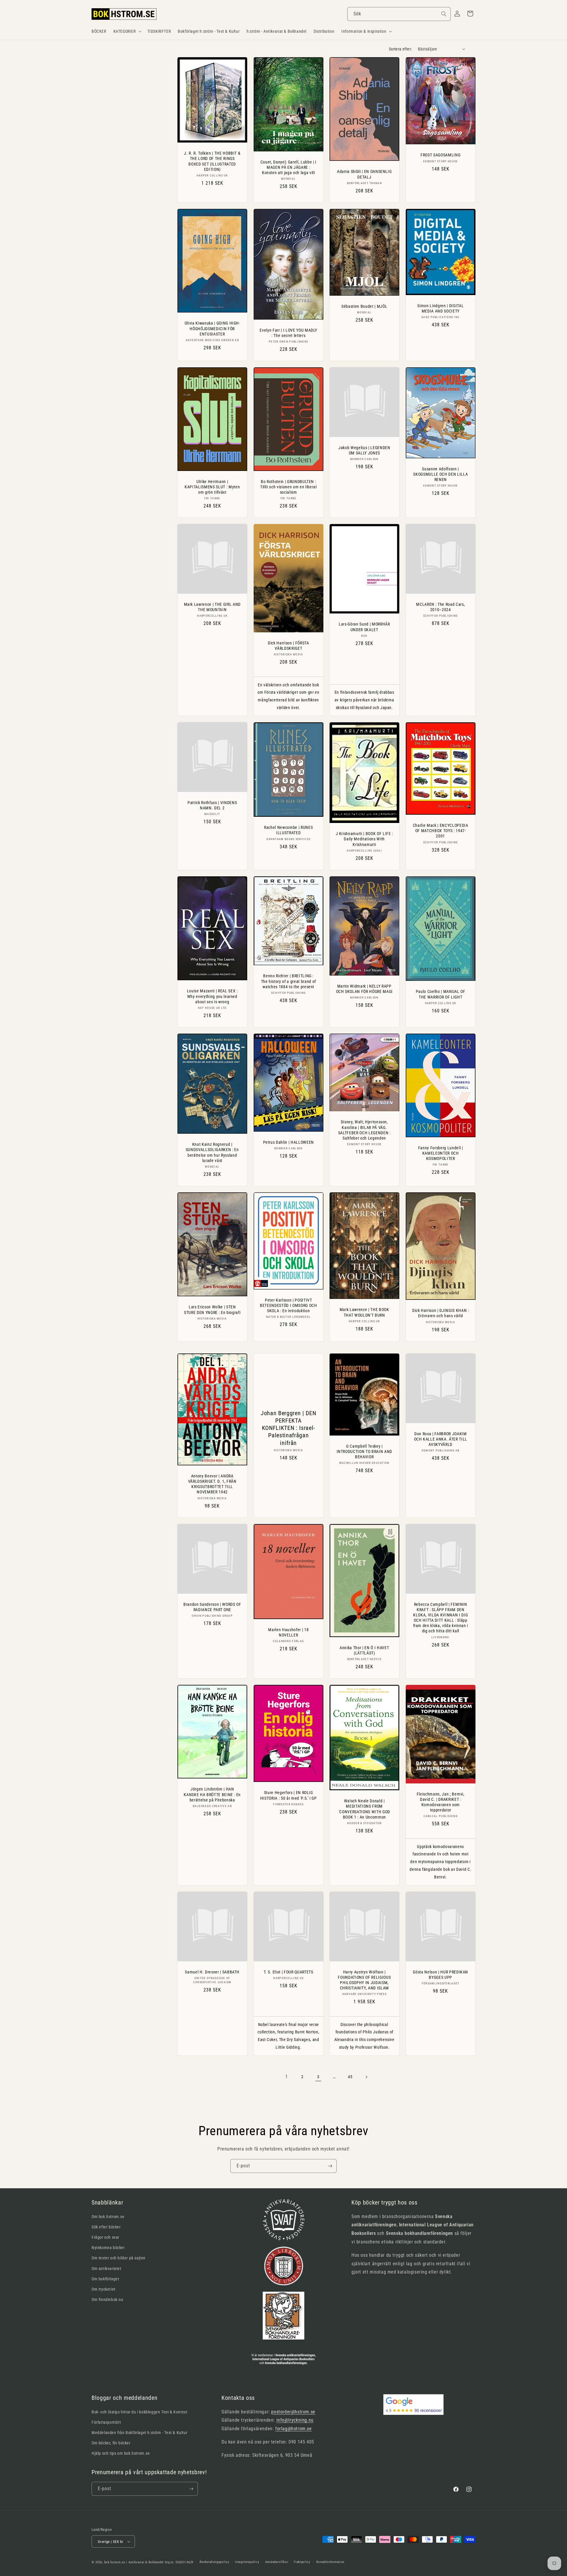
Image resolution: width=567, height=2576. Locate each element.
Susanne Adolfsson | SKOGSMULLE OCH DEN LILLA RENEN (440, 474)
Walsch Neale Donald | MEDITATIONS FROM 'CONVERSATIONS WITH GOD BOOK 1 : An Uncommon (364, 1809)
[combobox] (399, 14)
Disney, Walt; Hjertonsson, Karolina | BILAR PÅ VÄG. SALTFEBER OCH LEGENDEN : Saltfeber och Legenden (364, 1130)
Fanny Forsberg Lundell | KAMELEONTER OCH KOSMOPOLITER (440, 1153)
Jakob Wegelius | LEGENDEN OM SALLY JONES (364, 450)
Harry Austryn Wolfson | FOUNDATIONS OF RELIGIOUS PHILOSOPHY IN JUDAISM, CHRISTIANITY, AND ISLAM (364, 1980)
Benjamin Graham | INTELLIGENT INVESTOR (212, 2302)
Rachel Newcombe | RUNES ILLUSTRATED (288, 830)
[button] (127, 31)
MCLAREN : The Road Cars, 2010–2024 (440, 607)
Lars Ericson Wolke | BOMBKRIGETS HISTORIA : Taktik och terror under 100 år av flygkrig (364, 2469)
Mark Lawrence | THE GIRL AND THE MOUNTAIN (212, 607)
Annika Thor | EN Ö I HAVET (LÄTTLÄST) (364, 1650)
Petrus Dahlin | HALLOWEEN (288, 1142)
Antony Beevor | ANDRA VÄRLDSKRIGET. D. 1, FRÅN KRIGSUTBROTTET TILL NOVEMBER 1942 (212, 1484)
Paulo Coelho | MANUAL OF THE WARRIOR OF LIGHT (440, 994)
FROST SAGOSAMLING (440, 155)
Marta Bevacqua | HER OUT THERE (288, 2302)
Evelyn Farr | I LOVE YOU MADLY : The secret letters (288, 333)
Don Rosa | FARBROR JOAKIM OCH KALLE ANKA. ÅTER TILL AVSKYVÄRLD (440, 1439)
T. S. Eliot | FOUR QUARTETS (288, 1972)
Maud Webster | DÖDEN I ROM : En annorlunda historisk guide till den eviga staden (440, 2459)
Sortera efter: (400, 49)
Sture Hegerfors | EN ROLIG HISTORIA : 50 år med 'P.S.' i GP (288, 1795)
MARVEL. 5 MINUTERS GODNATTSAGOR (440, 2267)
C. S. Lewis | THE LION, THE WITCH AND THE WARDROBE (364, 2151)
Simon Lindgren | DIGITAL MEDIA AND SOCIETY (440, 308)
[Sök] (444, 14)
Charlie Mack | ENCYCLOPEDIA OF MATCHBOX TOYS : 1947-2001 (440, 831)
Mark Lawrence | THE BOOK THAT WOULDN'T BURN (364, 1312)
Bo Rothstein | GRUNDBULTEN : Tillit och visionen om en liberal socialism (288, 487)
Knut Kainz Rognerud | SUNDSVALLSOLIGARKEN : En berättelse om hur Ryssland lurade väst (212, 1152)
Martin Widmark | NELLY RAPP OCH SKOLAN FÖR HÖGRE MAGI (365, 988)
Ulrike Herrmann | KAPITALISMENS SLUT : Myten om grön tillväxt (212, 487)
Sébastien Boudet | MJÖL (364, 306)
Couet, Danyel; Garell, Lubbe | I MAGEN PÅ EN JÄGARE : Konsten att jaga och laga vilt (288, 167)
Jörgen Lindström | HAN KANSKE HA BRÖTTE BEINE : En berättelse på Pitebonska (212, 1794)
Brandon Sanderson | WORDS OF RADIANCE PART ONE (212, 1607)
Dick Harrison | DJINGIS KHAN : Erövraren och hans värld (440, 1313)
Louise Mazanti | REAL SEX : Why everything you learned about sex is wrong (212, 996)
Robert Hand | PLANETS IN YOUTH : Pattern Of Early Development (212, 2182)
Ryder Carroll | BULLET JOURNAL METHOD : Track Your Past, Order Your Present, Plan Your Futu (440, 2156)
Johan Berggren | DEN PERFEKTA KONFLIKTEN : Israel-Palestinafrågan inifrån (288, 1428)
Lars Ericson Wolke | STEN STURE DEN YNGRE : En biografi (212, 1310)
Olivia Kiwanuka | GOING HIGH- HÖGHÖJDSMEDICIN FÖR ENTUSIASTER (212, 328)
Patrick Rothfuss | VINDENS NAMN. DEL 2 (212, 805)
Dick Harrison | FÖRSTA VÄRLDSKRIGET (288, 646)
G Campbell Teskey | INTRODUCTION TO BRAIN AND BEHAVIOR (365, 1451)
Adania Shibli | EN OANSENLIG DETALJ (364, 174)
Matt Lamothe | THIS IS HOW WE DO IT (288, 2151)
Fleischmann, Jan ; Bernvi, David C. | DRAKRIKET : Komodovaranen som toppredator (440, 1802)
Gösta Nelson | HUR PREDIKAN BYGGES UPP (440, 1974)
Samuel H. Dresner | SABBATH (212, 1972)
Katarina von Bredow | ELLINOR (364, 2267)
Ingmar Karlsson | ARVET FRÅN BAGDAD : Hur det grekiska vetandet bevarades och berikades (212, 2463)
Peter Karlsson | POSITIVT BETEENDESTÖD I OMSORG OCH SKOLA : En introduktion (289, 1305)
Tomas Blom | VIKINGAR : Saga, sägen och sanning (288, 2452)
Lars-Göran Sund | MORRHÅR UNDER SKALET (364, 627)
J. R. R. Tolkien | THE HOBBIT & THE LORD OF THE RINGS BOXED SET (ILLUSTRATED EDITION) (212, 161)
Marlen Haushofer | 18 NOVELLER (288, 1632)
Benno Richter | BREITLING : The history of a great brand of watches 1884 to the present (288, 981)
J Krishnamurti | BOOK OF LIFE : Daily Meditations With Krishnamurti (364, 839)
